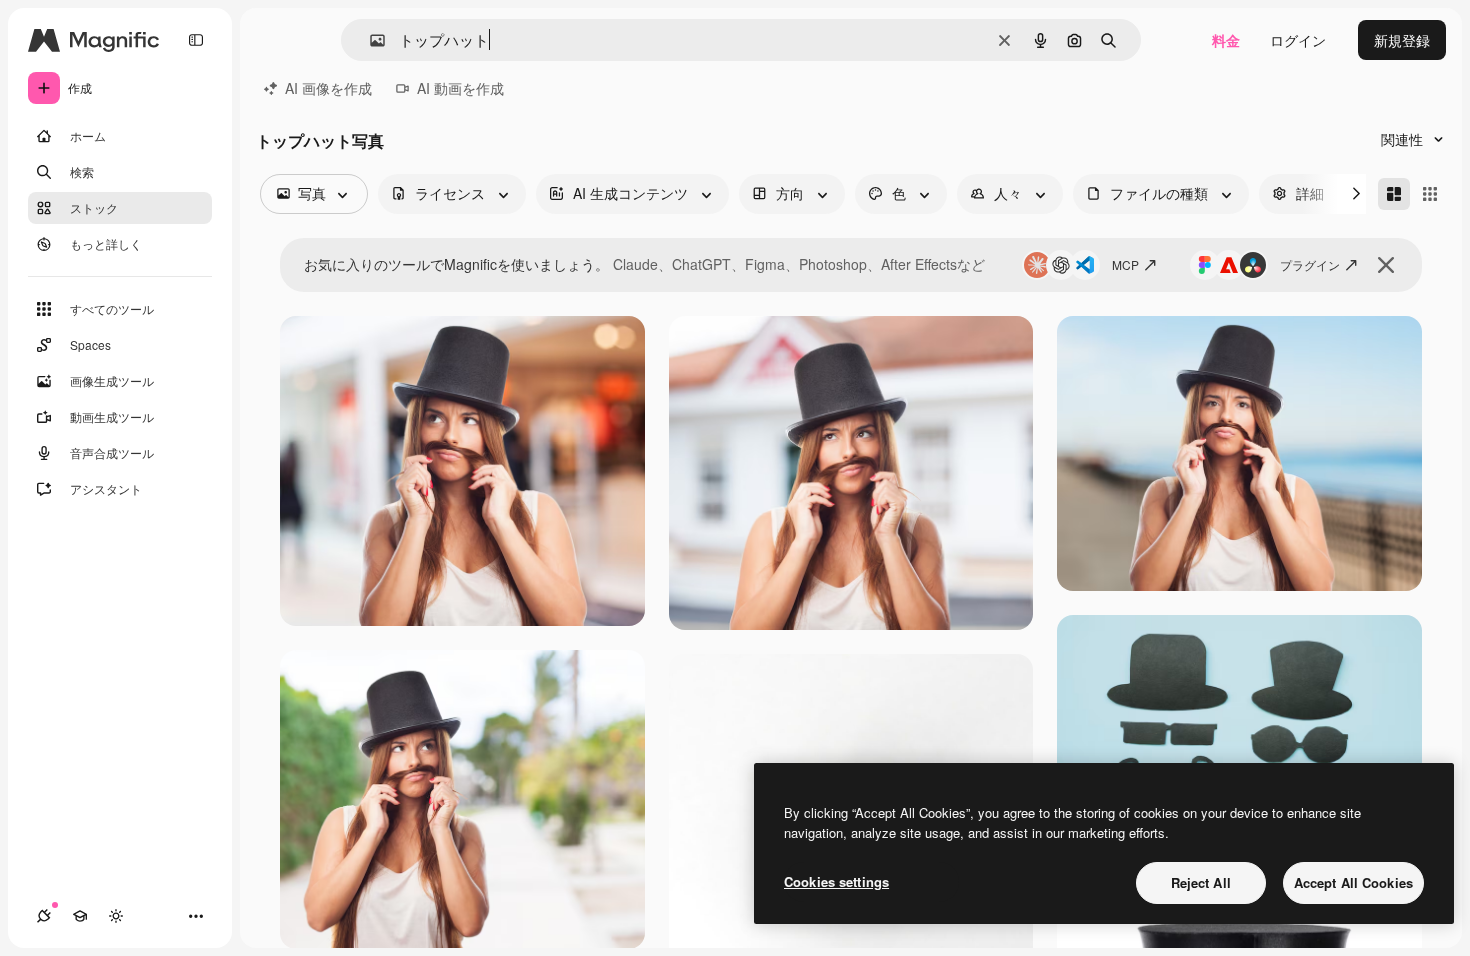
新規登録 (1402, 40)
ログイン (1298, 40)
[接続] (44, 916)
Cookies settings (836, 881)
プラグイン (1310, 264)
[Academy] (80, 916)
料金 (1226, 40)
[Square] (1430, 194)
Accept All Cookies (1353, 882)
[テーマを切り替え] (116, 916)
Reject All (1201, 882)
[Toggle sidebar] (196, 40)
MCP (1125, 264)
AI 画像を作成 (328, 88)
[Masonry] (1394, 194)
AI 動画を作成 (460, 88)
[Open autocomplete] (369, 40)
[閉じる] (1386, 265)
